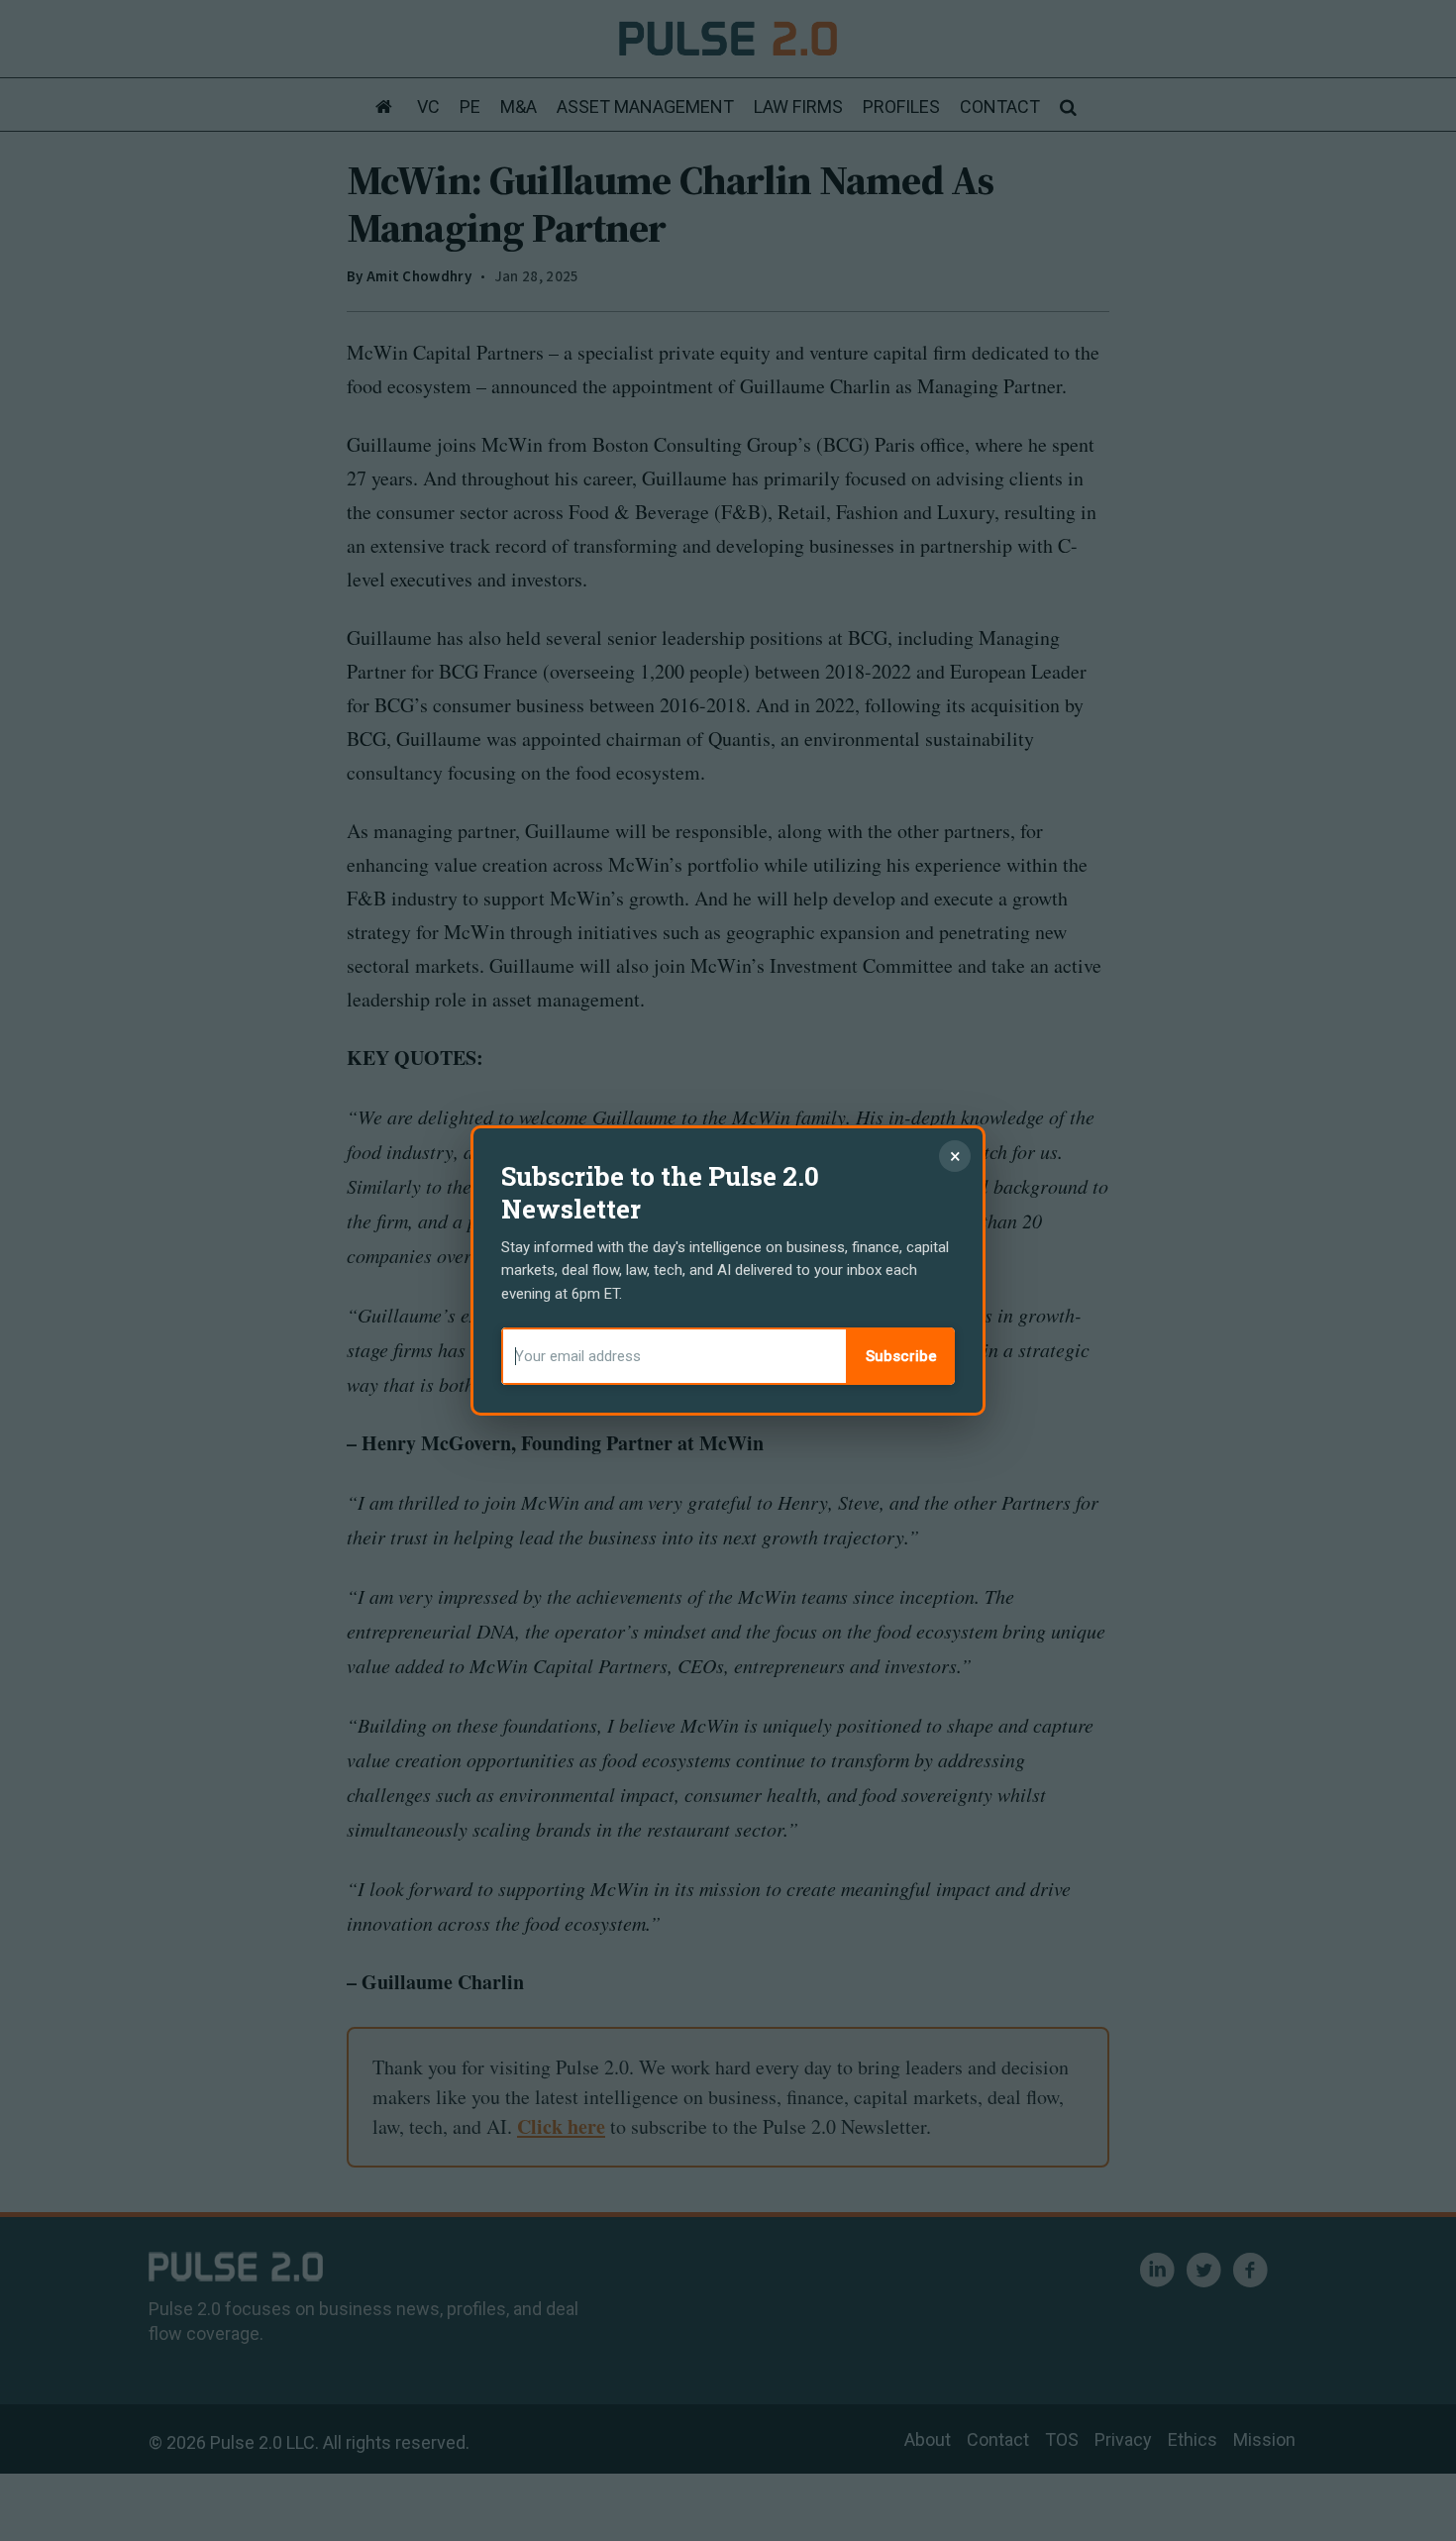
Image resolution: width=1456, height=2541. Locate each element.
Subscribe (901, 1356)
